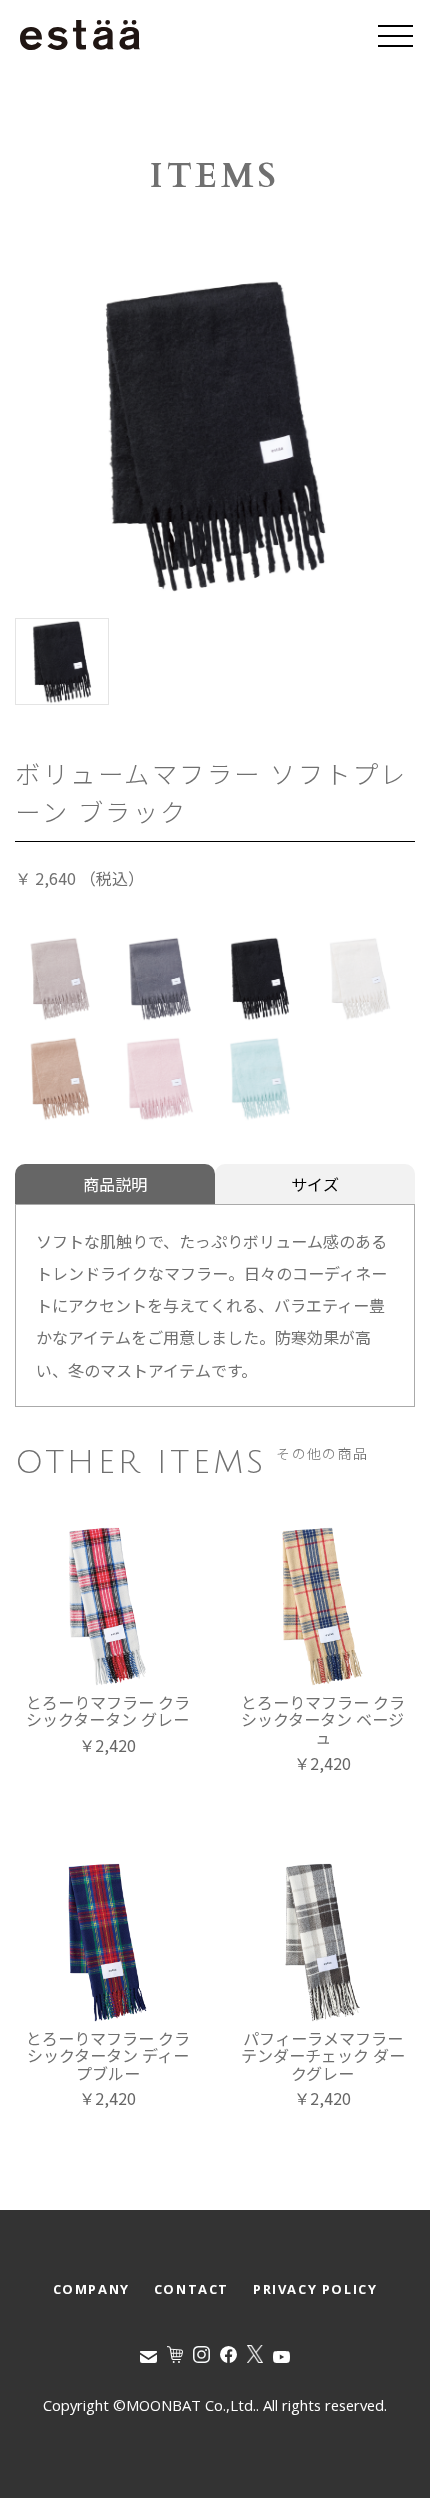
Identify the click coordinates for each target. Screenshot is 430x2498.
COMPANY (91, 2289)
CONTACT (191, 2289)
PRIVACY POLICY (315, 2289)
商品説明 (115, 1184)
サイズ (315, 1184)
